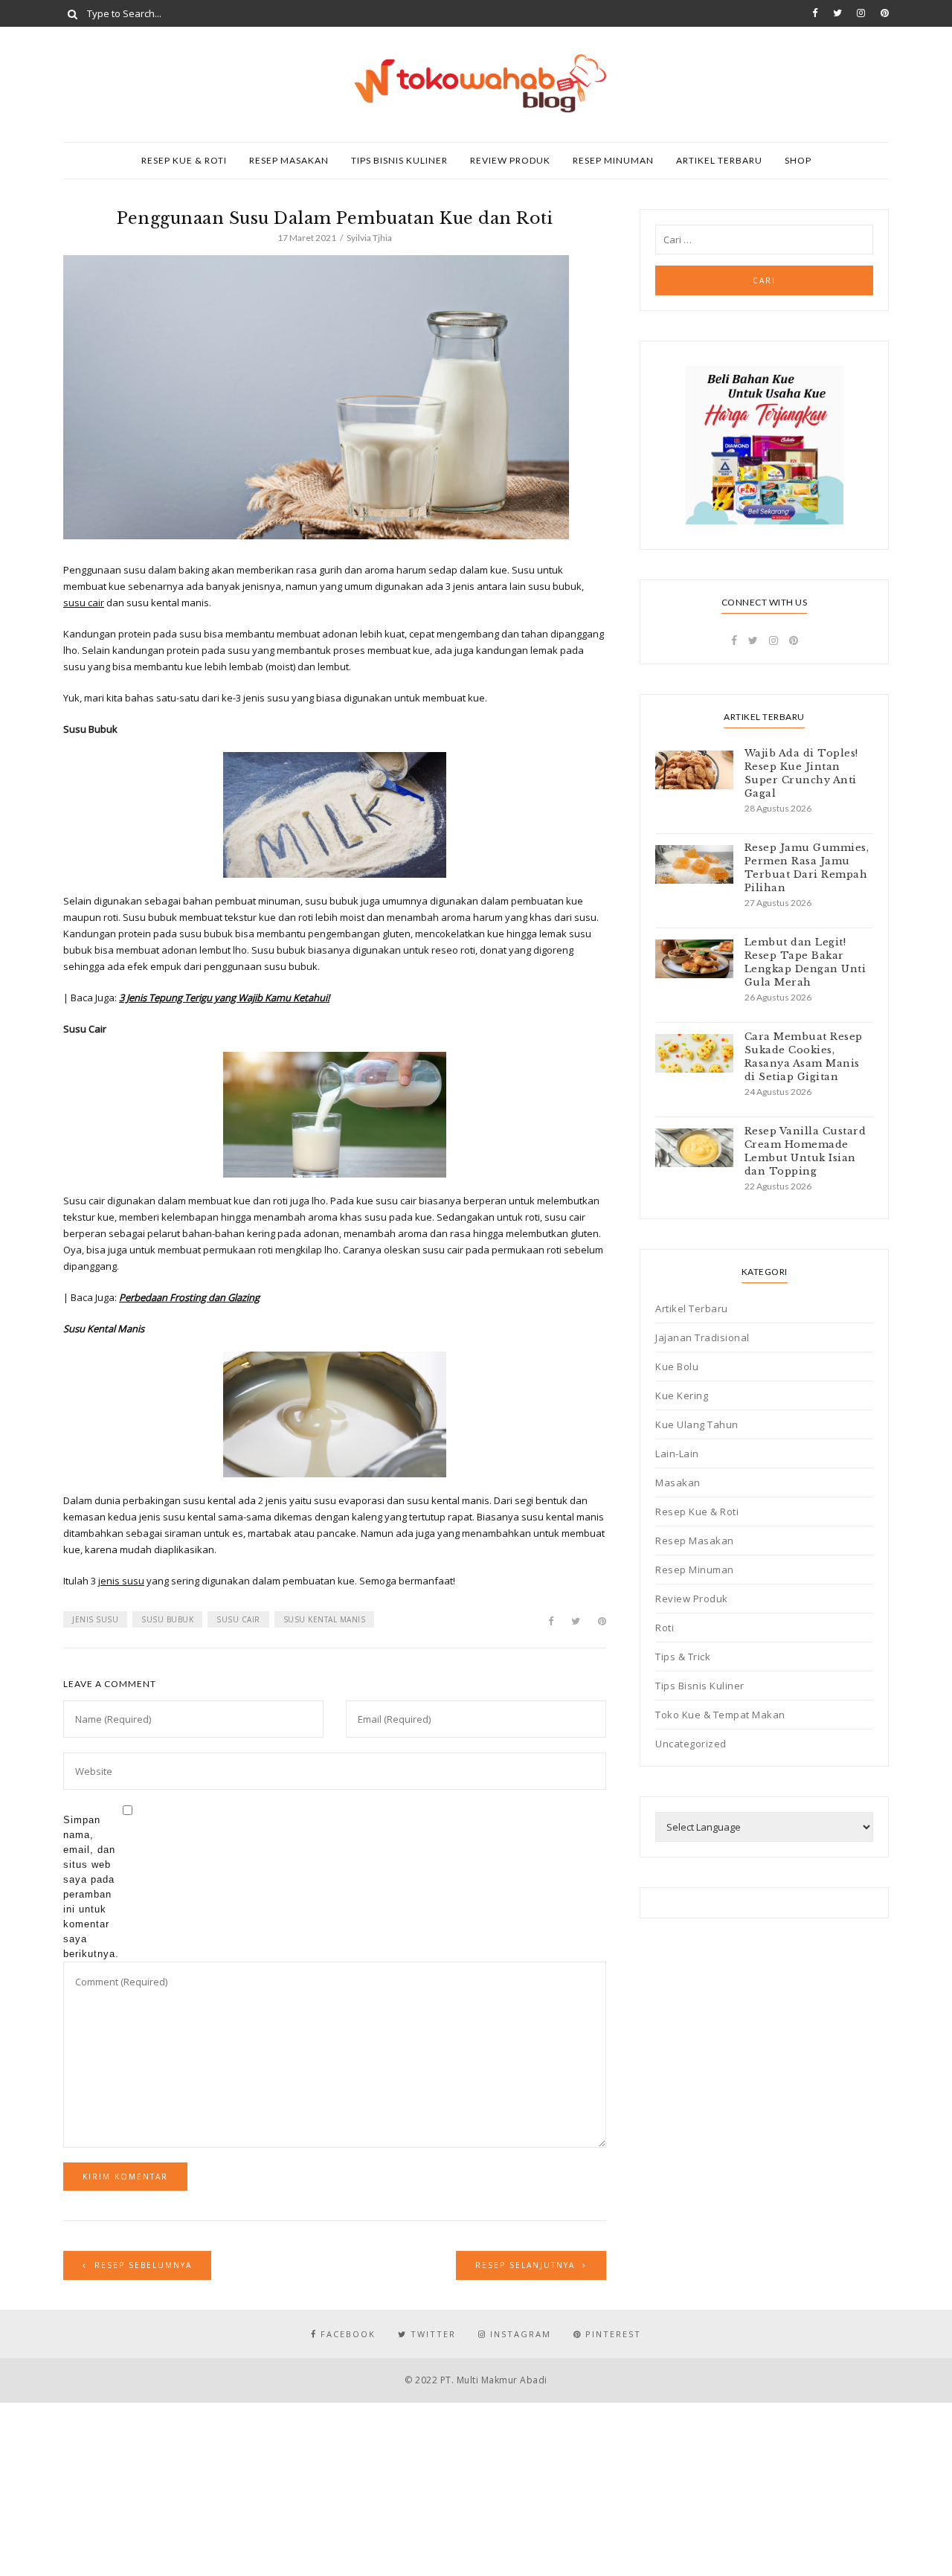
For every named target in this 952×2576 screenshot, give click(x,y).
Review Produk (510, 160)
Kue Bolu (677, 1366)
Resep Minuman (613, 160)
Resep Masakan (289, 160)
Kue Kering (682, 1395)
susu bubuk (167, 1619)
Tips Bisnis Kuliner (399, 160)
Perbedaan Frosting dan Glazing (189, 1297)
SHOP (798, 160)
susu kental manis (325, 1619)
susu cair (84, 603)
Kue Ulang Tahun (697, 1424)
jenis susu (121, 1581)
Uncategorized (691, 1744)
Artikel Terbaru (719, 160)
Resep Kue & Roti (184, 160)
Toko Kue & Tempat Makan (720, 1715)
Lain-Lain (677, 1454)
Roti (665, 1628)
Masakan (678, 1483)
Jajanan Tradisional (702, 1337)
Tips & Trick (683, 1657)
